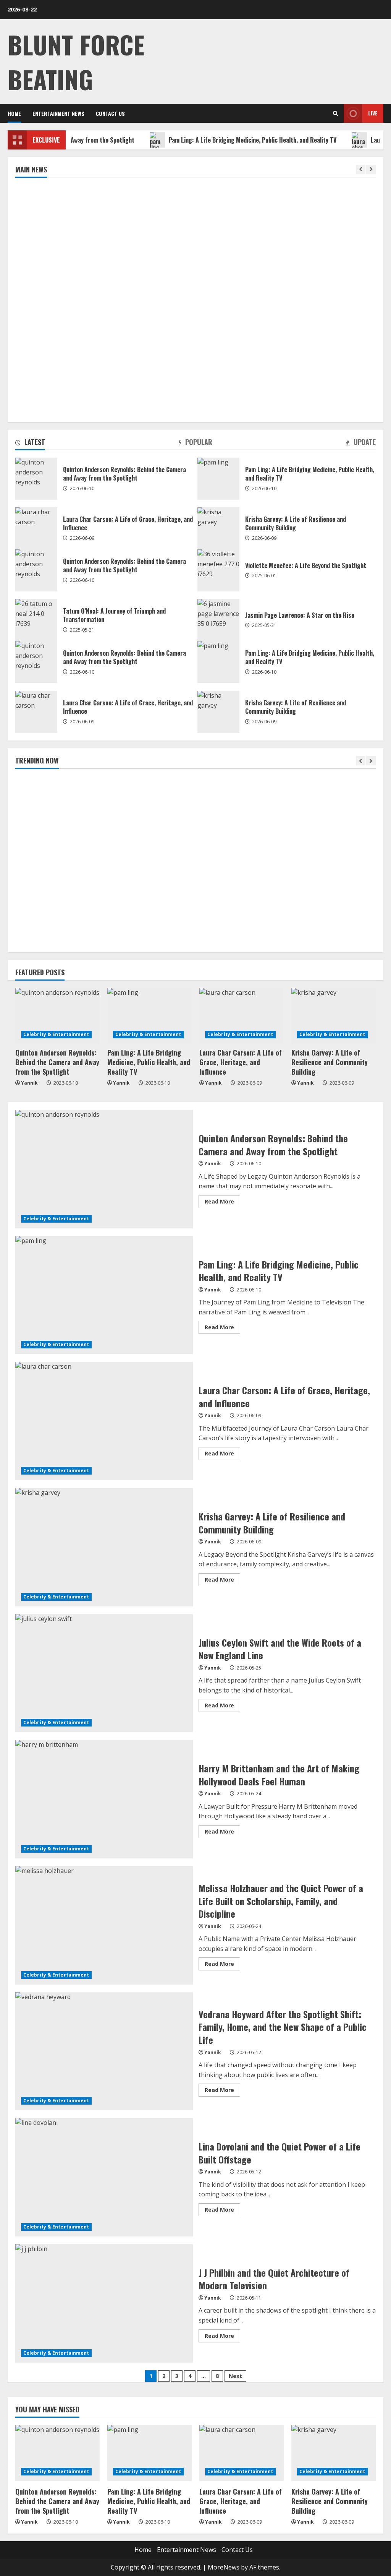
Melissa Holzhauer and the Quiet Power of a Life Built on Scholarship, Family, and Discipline (104, 1925)
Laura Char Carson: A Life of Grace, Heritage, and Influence (36, 528)
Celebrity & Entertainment (56, 1034)
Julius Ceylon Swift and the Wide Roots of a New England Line (104, 1673)
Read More (222, 1203)
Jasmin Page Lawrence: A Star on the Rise (218, 620)
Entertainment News (58, 113)
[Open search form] (335, 113)
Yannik (29, 1083)
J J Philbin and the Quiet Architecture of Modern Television (104, 2303)
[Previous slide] (361, 170)
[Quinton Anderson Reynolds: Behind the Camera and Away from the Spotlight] (57, 1016)
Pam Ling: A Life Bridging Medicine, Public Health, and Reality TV (211, 140)
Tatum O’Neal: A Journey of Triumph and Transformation (36, 620)
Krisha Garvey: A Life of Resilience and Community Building (218, 528)
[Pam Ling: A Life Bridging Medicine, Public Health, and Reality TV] (149, 1016)
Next (235, 2376)
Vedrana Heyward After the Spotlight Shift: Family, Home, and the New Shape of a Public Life (104, 2051)
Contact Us (110, 113)
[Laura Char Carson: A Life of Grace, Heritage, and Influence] (242, 1016)
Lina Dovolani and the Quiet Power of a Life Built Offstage (104, 2177)
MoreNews (224, 2567)
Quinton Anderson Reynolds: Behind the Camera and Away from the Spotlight (36, 479)
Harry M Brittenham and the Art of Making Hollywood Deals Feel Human (104, 1799)
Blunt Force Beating (76, 62)
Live (373, 113)
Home (14, 113)
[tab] (30, 443)
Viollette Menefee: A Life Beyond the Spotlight (218, 570)
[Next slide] (371, 170)
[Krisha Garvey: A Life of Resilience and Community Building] (334, 1016)
